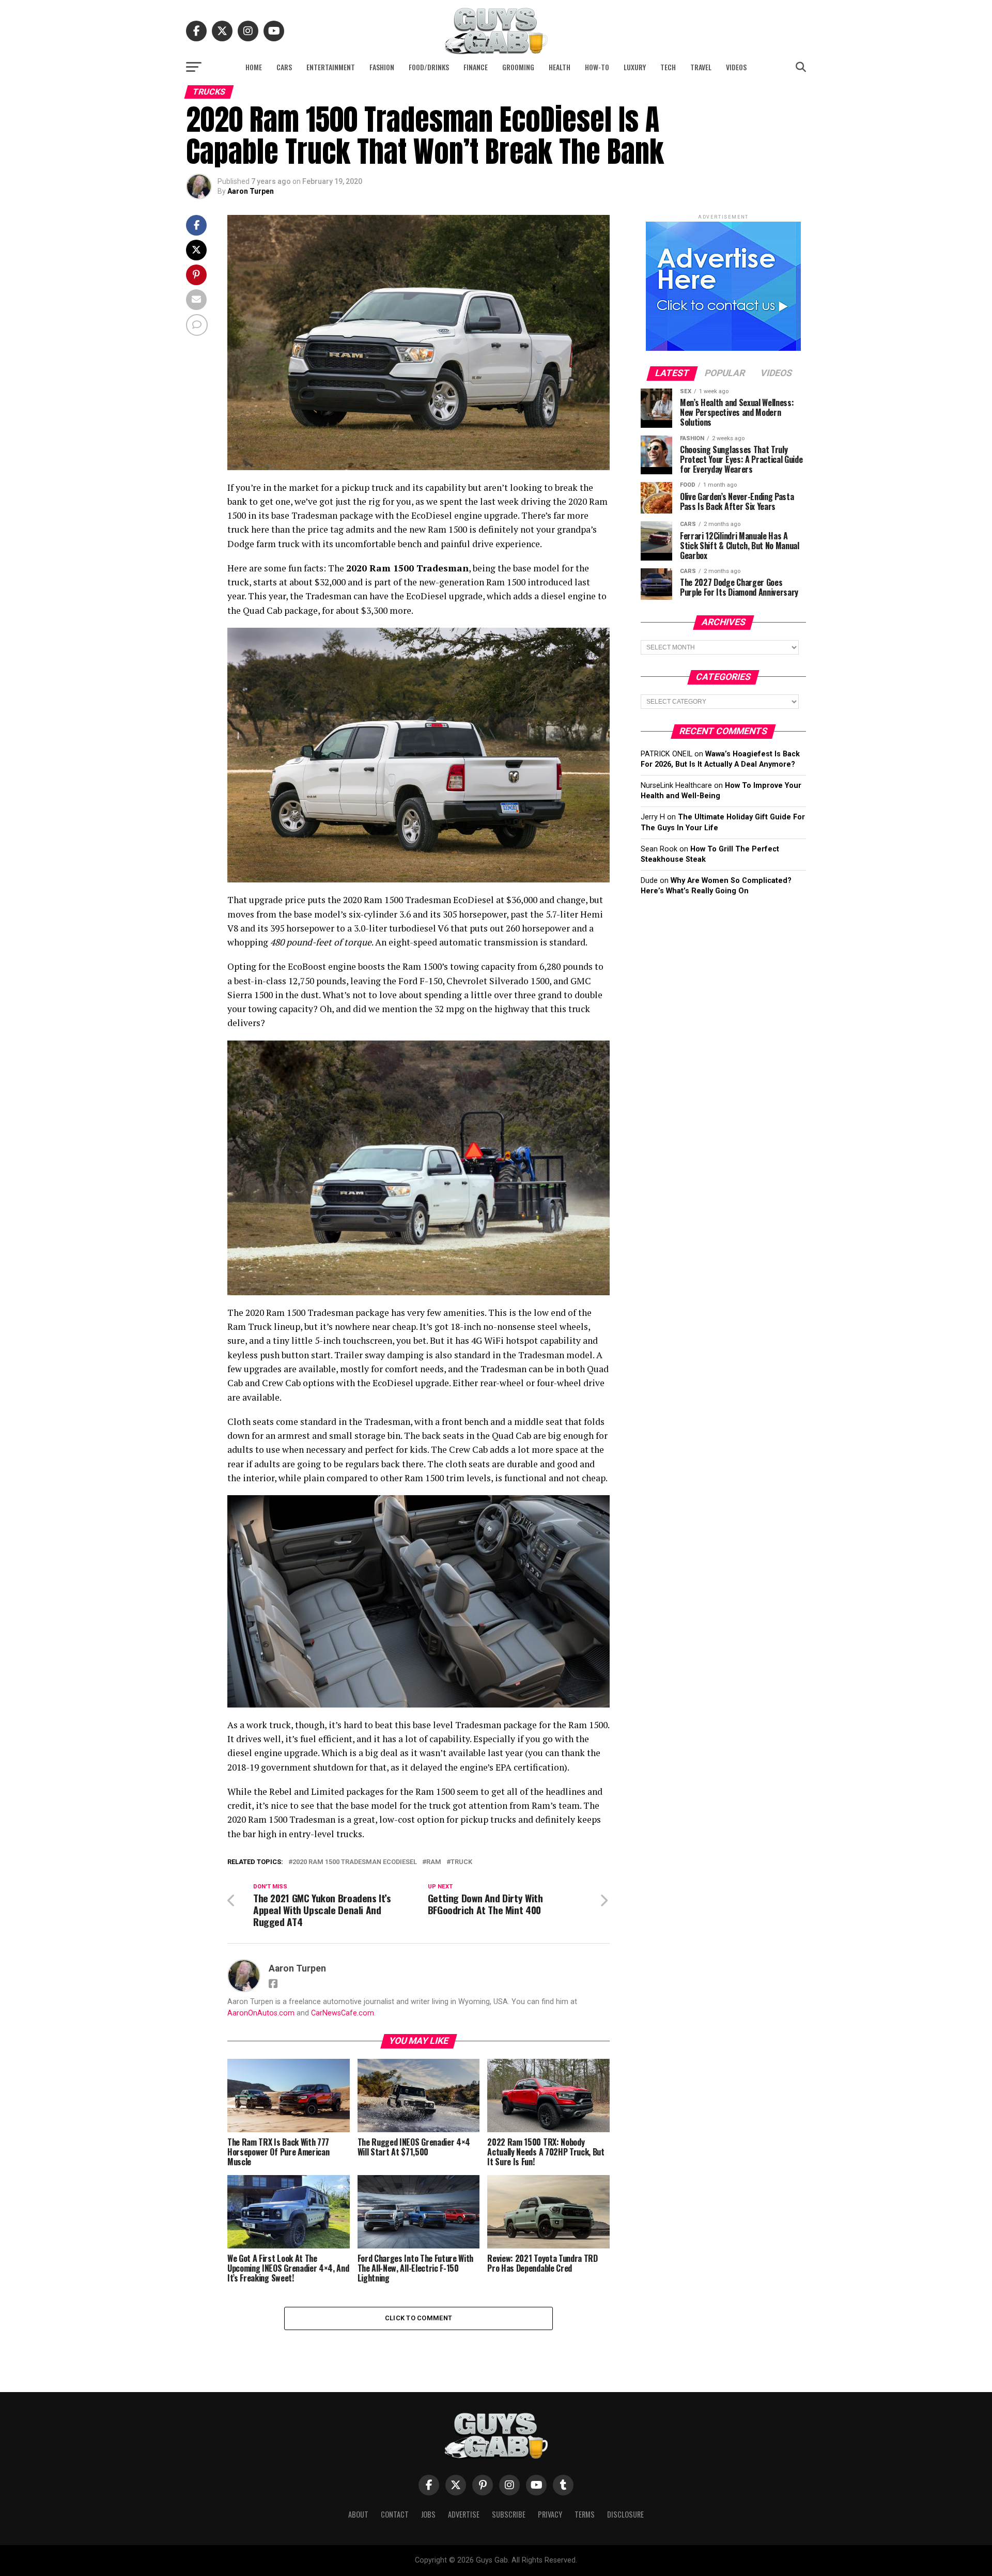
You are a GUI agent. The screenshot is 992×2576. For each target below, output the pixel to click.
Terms (585, 2514)
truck (461, 1862)
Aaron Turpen (251, 191)
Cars (284, 67)
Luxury (635, 67)
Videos (736, 67)
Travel (701, 67)
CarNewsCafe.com (343, 2013)
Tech (668, 67)
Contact (395, 2514)
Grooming (518, 67)
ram (434, 1862)
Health (560, 67)
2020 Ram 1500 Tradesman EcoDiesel (355, 1862)
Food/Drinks (429, 67)
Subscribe (509, 2514)
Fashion (382, 67)
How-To (597, 67)
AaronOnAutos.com (261, 2013)
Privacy (550, 2514)
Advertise (464, 2514)
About (358, 2514)
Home (254, 67)
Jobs (428, 2514)
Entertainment (331, 67)
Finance (476, 67)
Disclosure (625, 2514)
